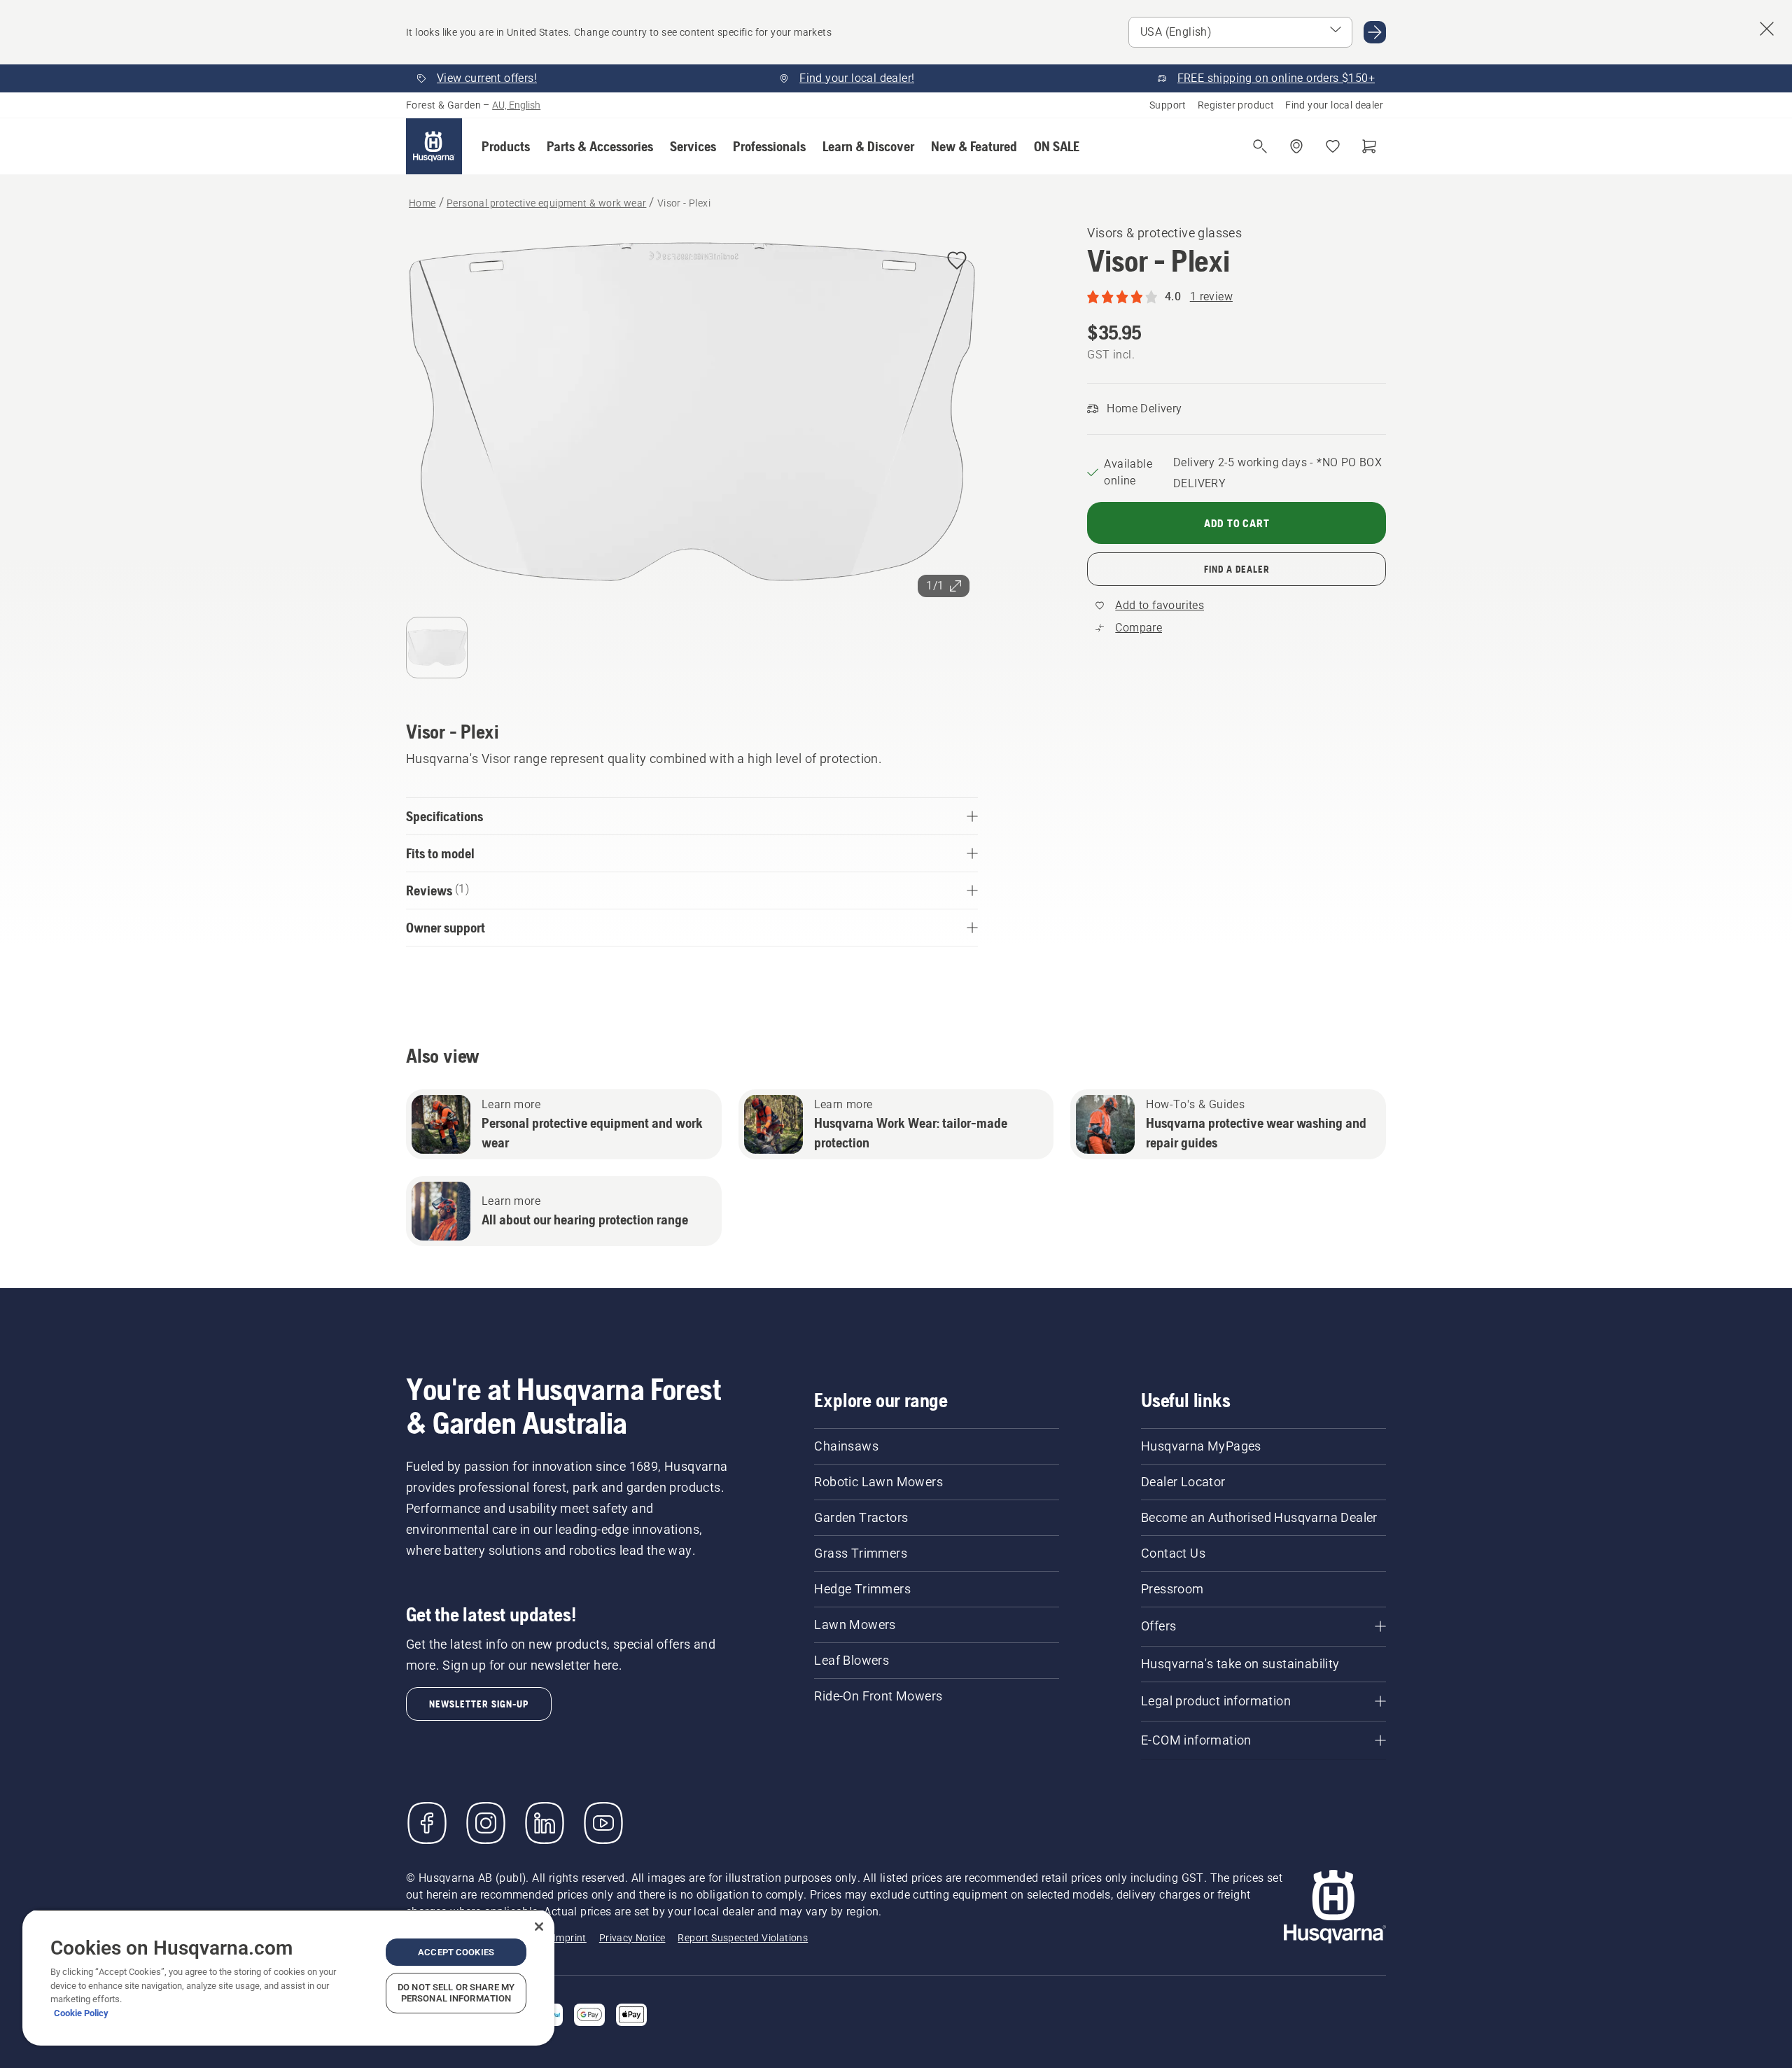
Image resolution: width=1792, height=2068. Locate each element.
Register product (1236, 105)
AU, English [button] (516, 105)
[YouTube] (603, 1823)
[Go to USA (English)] (1375, 32)
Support (1168, 105)
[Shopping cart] (1369, 146)
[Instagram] (486, 1823)
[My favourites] (1333, 146)
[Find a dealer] (1296, 146)
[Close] (539, 1927)
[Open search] (1260, 146)
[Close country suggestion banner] (1767, 29)
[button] (506, 146)
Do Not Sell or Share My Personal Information (456, 1993)
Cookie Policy (81, 2013)
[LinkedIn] (545, 1823)
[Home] (434, 146)
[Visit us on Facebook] (427, 1823)
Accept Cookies (456, 1952)
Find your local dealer (1334, 105)
